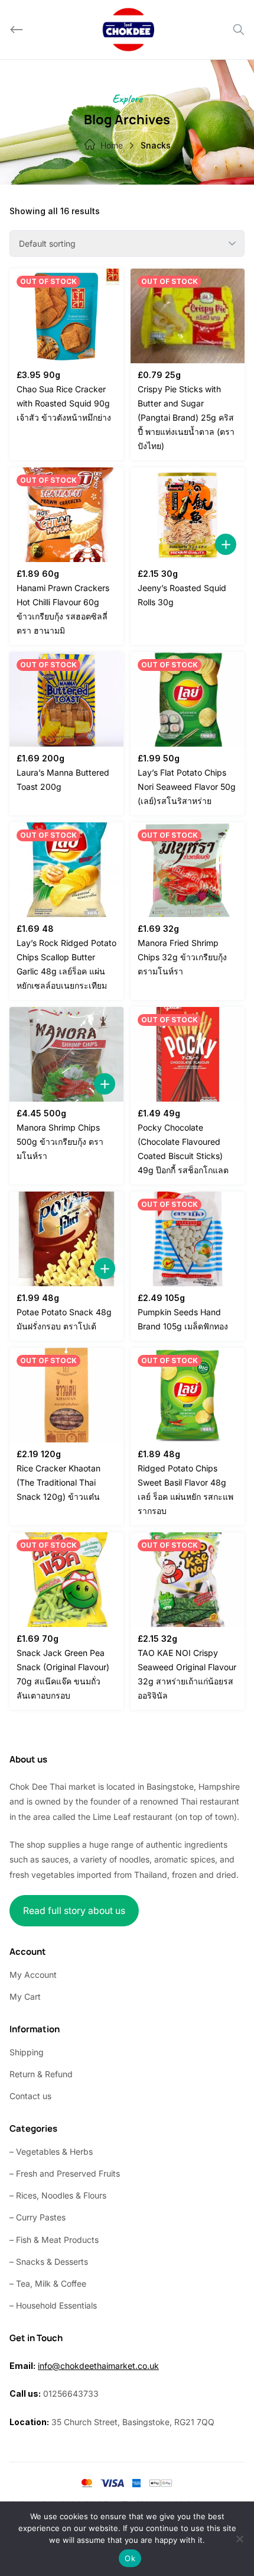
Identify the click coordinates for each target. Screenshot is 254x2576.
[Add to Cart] (226, 544)
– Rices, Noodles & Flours (58, 2195)
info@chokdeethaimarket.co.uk (98, 2366)
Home (112, 145)
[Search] (239, 30)
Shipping (27, 2052)
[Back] (17, 30)
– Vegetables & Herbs (51, 2151)
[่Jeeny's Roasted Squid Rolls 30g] (188, 515)
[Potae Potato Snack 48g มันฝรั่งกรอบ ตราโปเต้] (66, 1239)
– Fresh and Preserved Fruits (65, 2173)
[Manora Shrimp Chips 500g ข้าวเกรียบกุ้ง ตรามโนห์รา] (66, 1054)
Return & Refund (41, 2074)
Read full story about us (74, 1911)
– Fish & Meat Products (54, 2240)
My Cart (25, 1996)
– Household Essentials (53, 2305)
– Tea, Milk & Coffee (48, 2283)
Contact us (30, 2096)
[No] (239, 2539)
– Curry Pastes (38, 2217)
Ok (130, 2558)
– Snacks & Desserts (49, 2262)
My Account (33, 1975)
